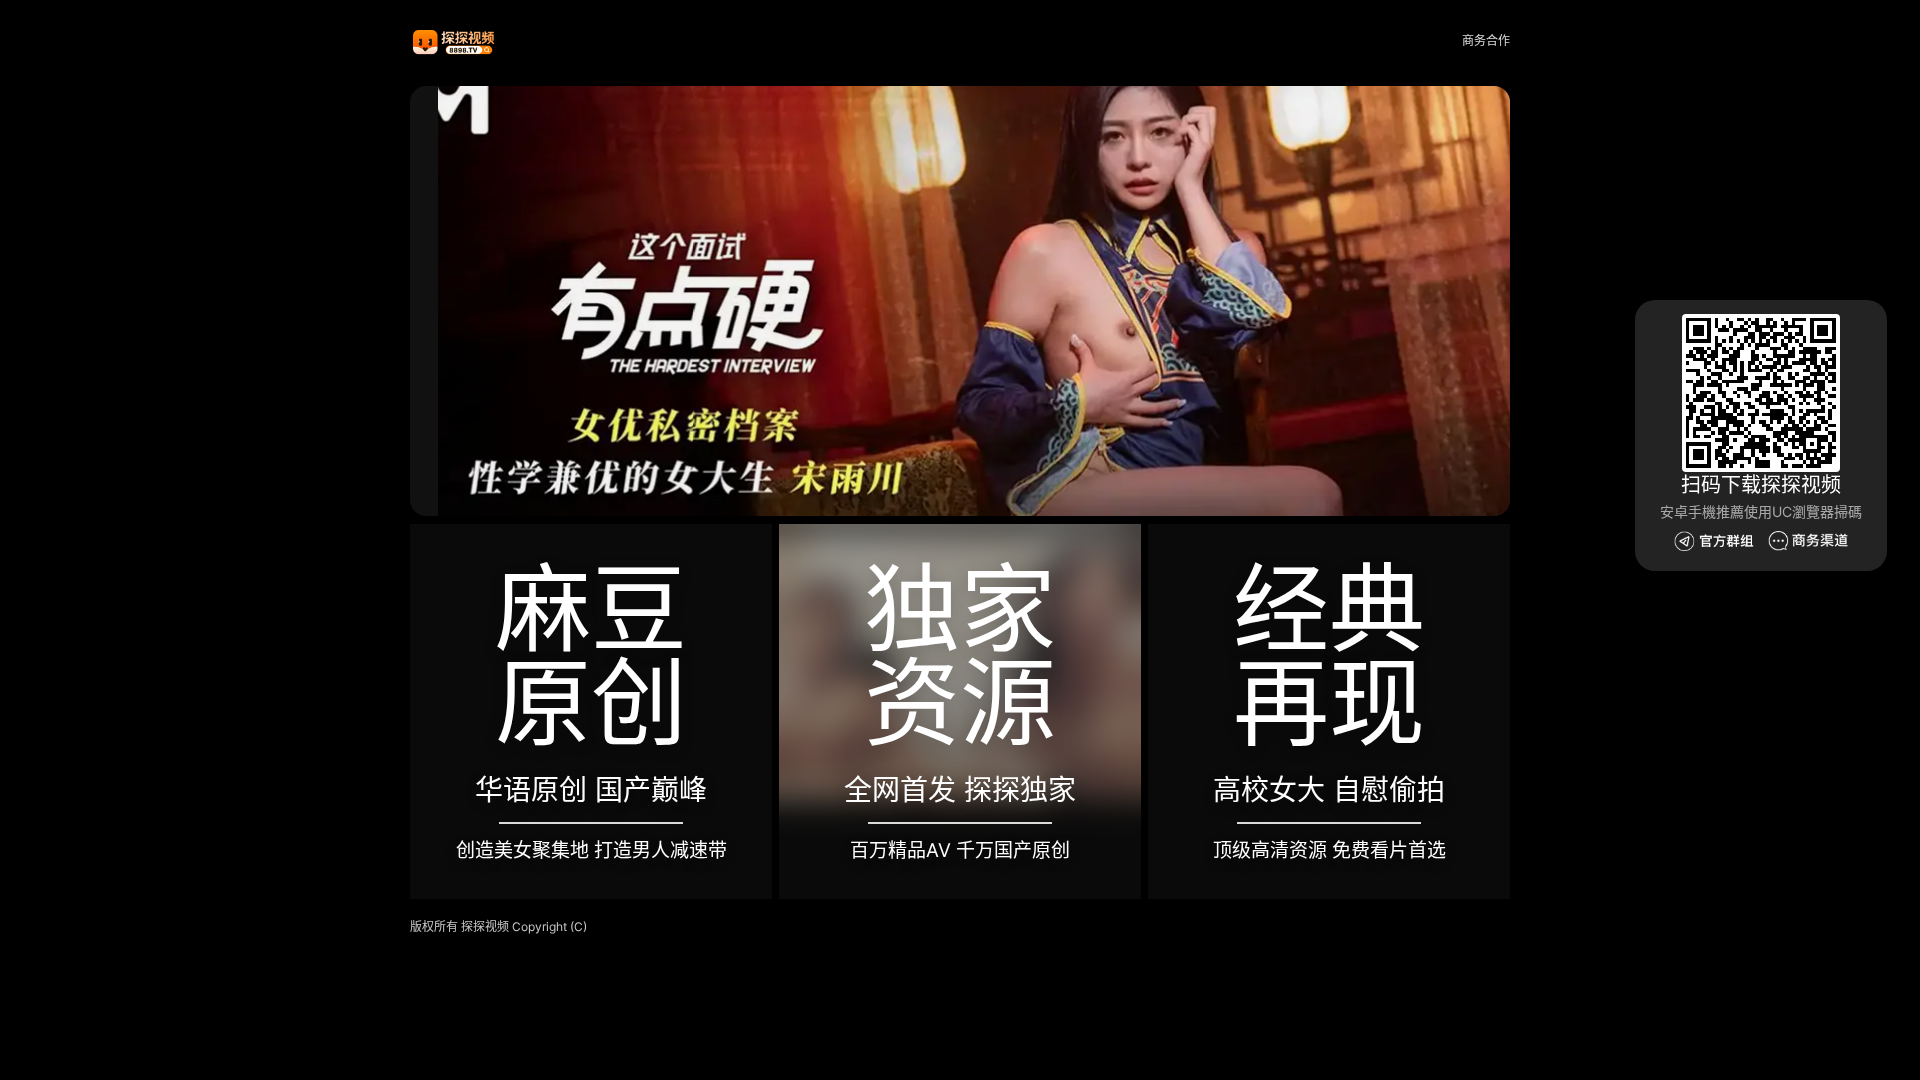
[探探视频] (455, 41)
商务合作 (1486, 40)
